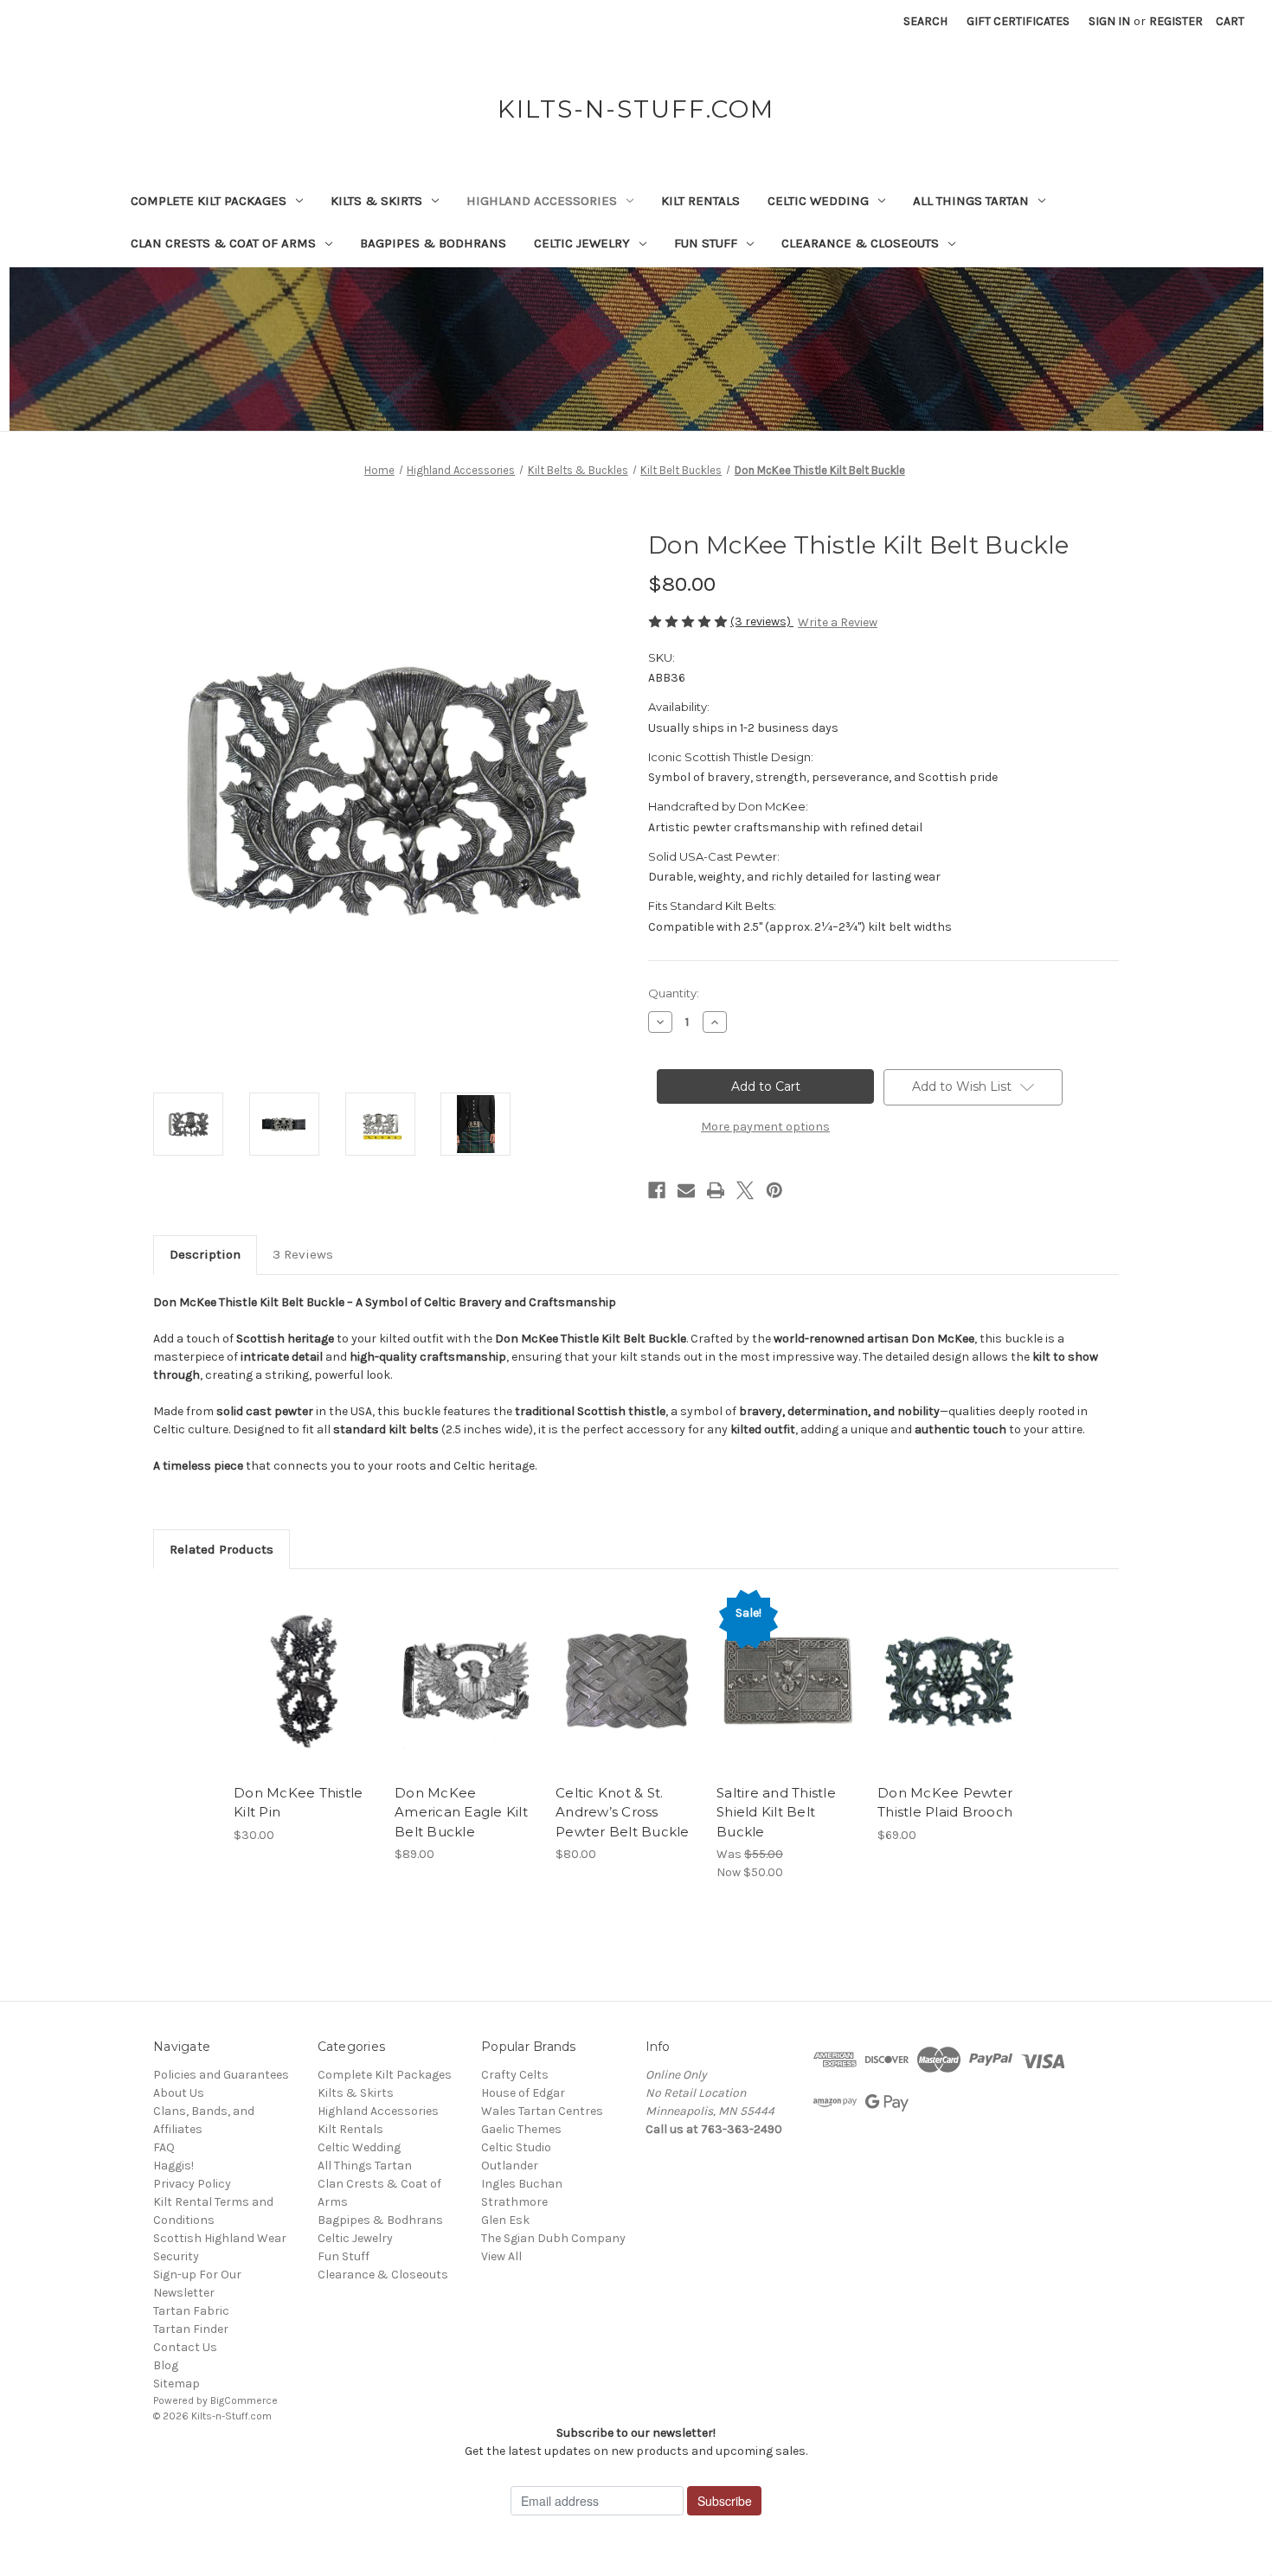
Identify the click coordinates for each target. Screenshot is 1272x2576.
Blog (166, 2365)
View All (501, 2256)
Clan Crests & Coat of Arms (223, 243)
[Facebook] (657, 1190)
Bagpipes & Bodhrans (433, 243)
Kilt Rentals (700, 201)
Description (205, 1254)
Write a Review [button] (838, 622)
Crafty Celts (515, 2075)
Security (176, 2256)
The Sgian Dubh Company (553, 2238)
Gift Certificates (1018, 21)
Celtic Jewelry (582, 243)
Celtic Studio (516, 2147)
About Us (179, 2093)
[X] (745, 1190)
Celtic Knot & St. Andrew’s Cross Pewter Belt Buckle (623, 1812)
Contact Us (185, 2347)
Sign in (1109, 21)
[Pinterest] (774, 1190)
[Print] (716, 1190)
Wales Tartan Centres (542, 2111)
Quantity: (674, 993)
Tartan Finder (191, 2329)
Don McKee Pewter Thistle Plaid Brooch (945, 1803)
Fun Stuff (706, 243)
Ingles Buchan (522, 2184)
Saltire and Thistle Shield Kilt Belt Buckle (776, 1812)
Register (1176, 21)
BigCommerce (244, 2400)
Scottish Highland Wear (220, 2238)
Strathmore (514, 2202)
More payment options (765, 1127)
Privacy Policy (192, 2184)
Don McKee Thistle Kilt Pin (298, 1803)
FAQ (164, 2147)
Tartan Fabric (191, 2311)
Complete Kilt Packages (209, 201)
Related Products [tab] (222, 1549)
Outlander (510, 2166)
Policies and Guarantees (221, 2075)
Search (925, 21)
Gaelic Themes (521, 2129)
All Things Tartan (971, 201)
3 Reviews (303, 1254)
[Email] (686, 1190)
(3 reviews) (762, 622)
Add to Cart (305, 1696)
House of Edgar (523, 2093)
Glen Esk (505, 2220)
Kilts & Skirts (376, 201)
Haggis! (173, 2166)
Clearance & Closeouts (860, 243)
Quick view (304, 1666)
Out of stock (627, 1696)
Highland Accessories (542, 201)
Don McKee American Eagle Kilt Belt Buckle (461, 1812)
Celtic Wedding (818, 201)
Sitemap (177, 2384)
